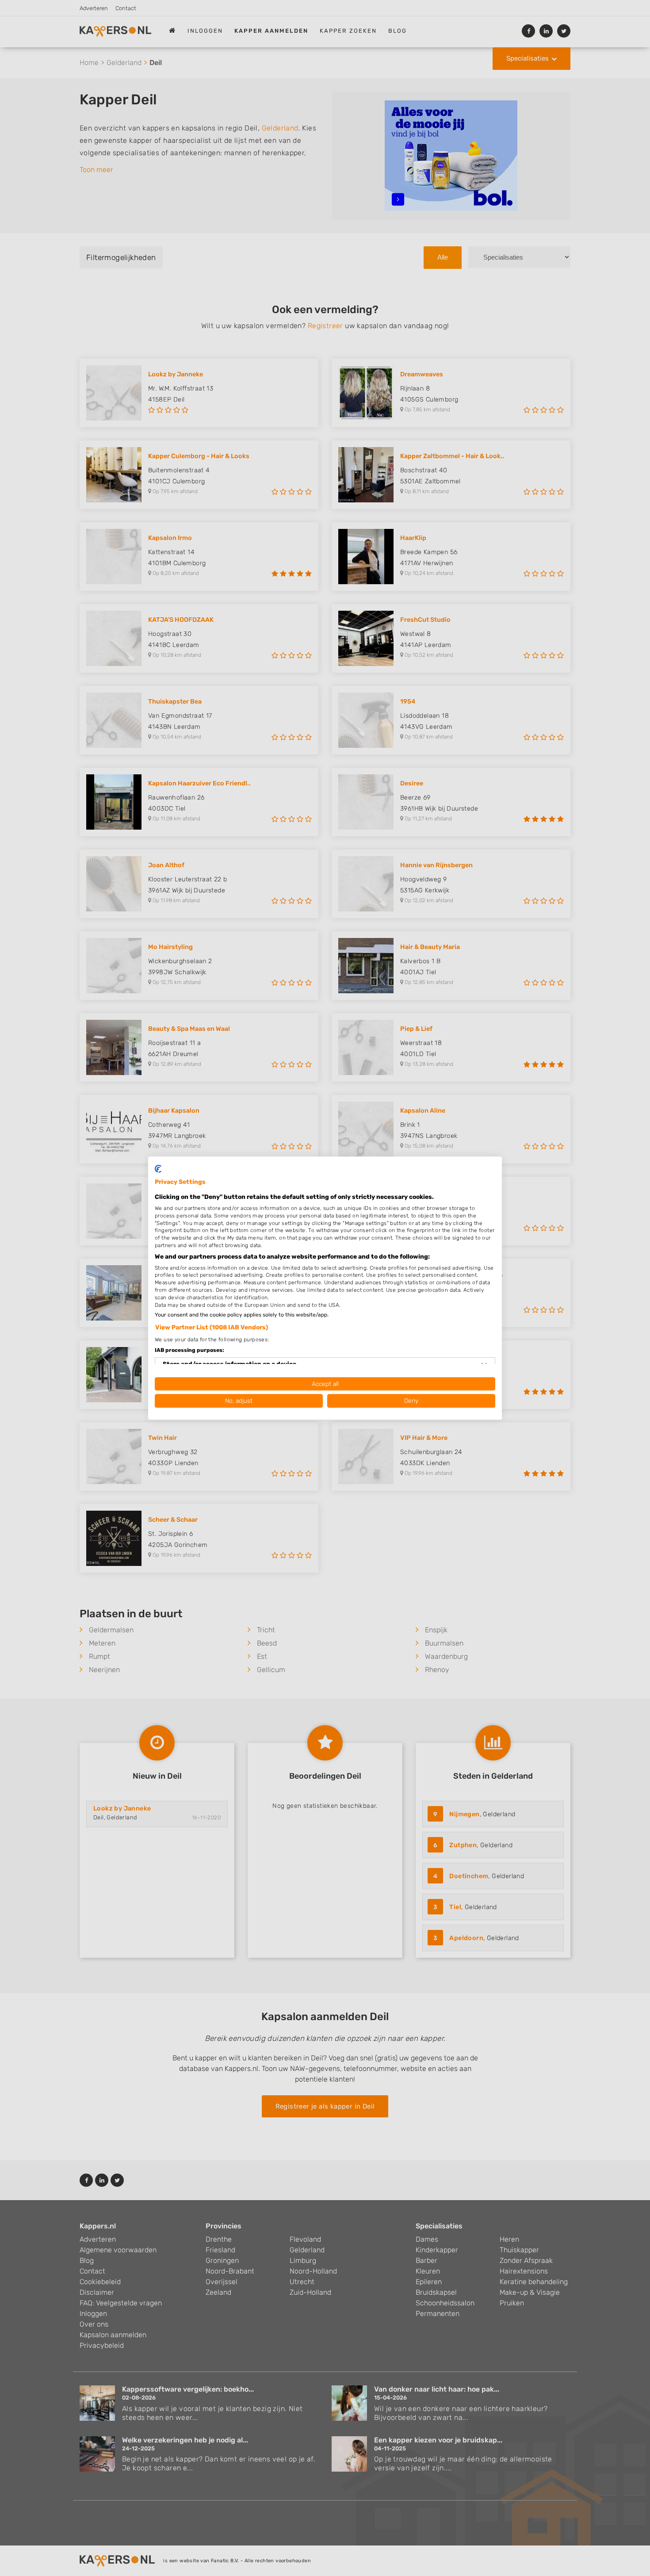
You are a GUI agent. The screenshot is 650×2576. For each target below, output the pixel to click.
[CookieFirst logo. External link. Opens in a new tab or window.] (158, 1169)
